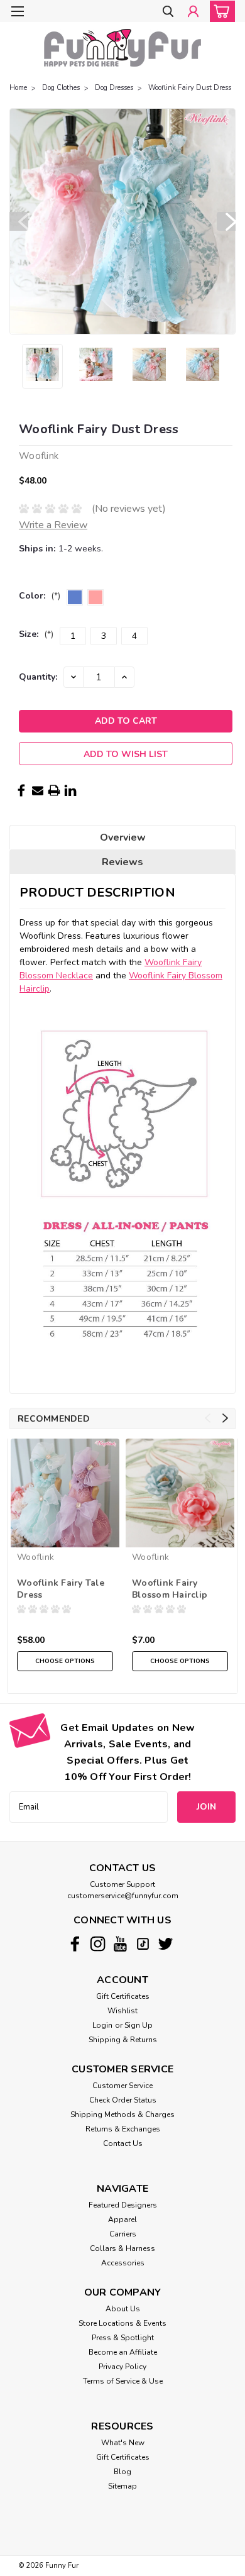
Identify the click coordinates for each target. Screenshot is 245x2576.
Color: (40, 596)
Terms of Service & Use (123, 2381)
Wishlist (122, 2011)
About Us (123, 2309)
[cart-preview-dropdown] (220, 11)
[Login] (193, 12)
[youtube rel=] (120, 1944)
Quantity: (38, 677)
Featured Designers (123, 2205)
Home (18, 88)
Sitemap (122, 2486)
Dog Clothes (61, 88)
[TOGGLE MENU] (17, 11)
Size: (36, 634)
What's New (123, 2443)
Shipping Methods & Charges (122, 2114)
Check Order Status (123, 2100)
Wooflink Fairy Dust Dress (190, 88)
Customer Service (122, 2086)
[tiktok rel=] (143, 1944)
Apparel (122, 2219)
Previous (19, 221)
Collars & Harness (122, 2248)
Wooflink (35, 1557)
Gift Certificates (123, 1996)
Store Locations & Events (122, 2323)
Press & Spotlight (123, 2338)
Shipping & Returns (123, 2040)
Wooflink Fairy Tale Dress (61, 1589)
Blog (122, 2472)
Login (102, 2025)
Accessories (123, 2263)
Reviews (122, 862)
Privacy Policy (122, 2367)
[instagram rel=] (98, 1944)
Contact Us (123, 2143)
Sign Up (139, 2025)
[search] (168, 12)
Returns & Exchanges (123, 2129)
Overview (123, 837)
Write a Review (53, 525)
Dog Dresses (114, 88)
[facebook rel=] (75, 1944)
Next (226, 221)
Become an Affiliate (123, 2352)
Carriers (123, 2234)
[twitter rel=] (166, 1944)
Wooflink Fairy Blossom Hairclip (170, 1589)
